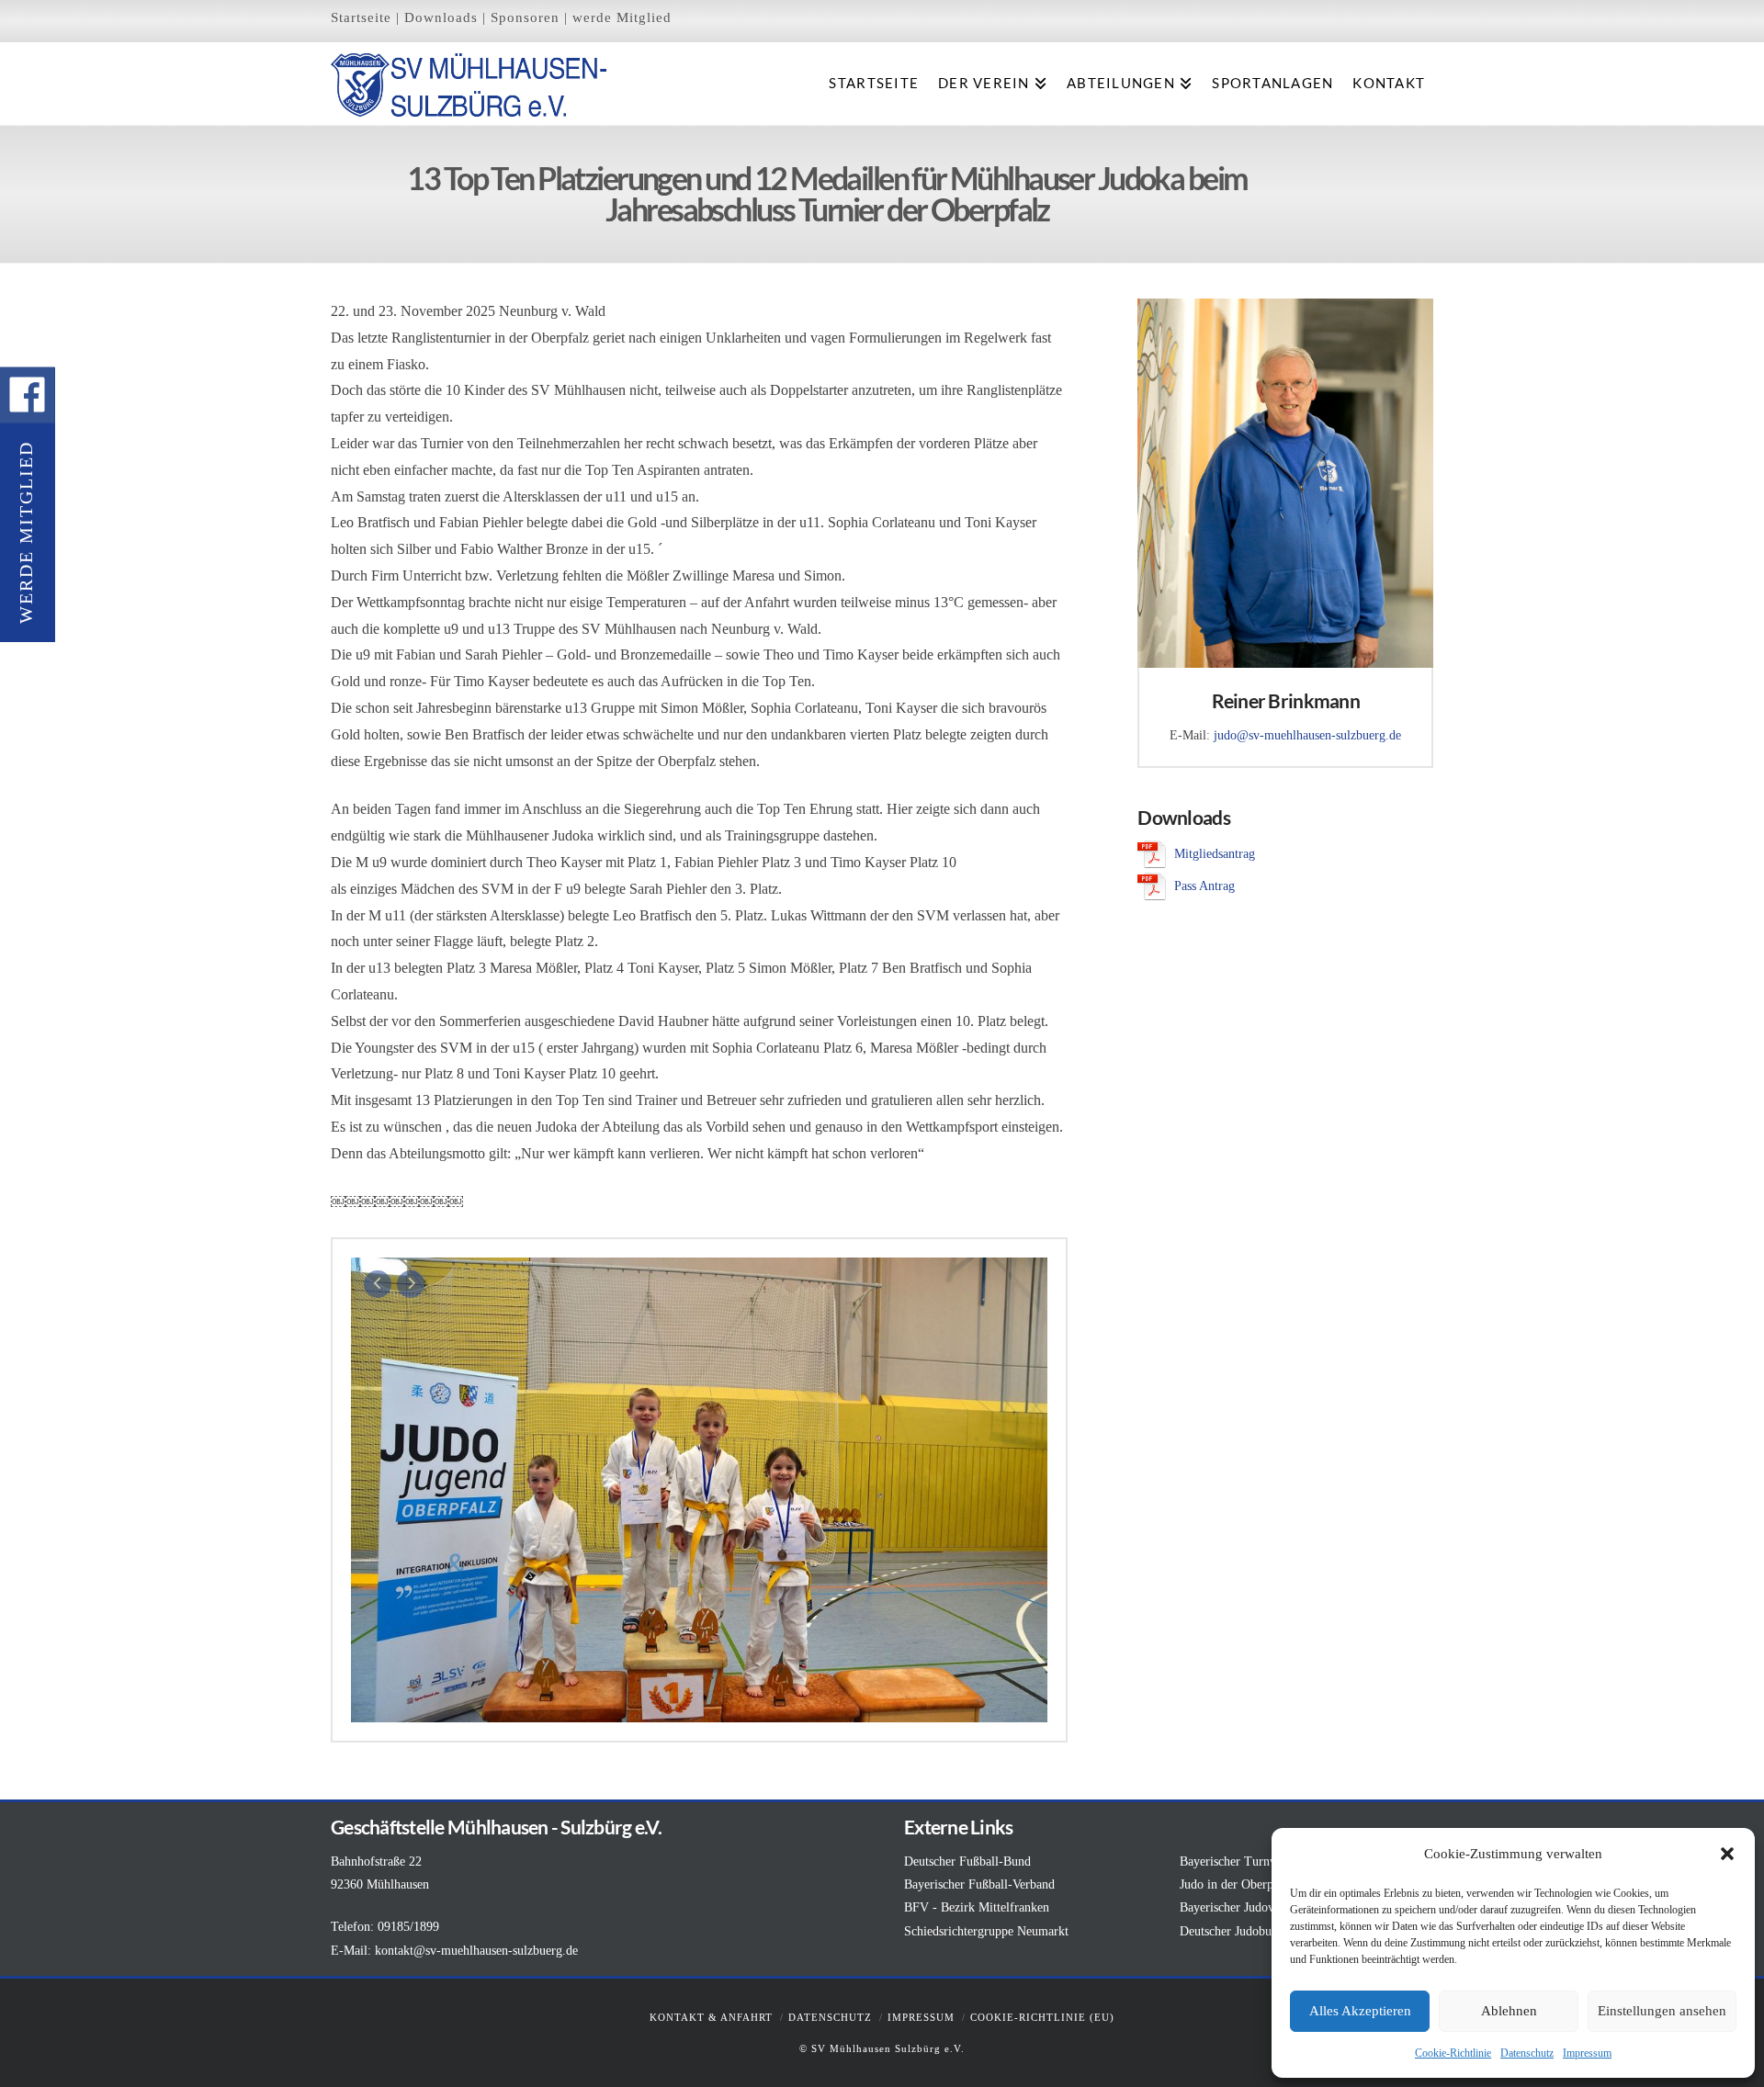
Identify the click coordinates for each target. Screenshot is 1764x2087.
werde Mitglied (622, 17)
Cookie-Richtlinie (1453, 2053)
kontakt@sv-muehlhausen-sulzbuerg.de (476, 1951)
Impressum (1587, 2053)
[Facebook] (28, 395)
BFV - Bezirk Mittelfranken (977, 1907)
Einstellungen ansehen (1662, 2011)
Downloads (441, 17)
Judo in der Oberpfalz (1236, 1884)
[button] (1727, 1854)
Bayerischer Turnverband (1245, 1861)
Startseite (361, 17)
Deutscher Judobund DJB (1245, 1931)
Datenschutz (1527, 2053)
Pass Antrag (1204, 886)
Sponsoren (525, 17)
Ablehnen (1509, 2011)
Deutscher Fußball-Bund (967, 1861)
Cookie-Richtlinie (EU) (1042, 2017)
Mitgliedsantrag (1215, 854)
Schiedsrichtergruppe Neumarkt (986, 1931)
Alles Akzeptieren (1360, 2011)
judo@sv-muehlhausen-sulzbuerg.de (1307, 735)
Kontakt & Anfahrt (711, 2017)
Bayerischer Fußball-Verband (979, 1884)
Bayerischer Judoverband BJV (1257, 1907)
